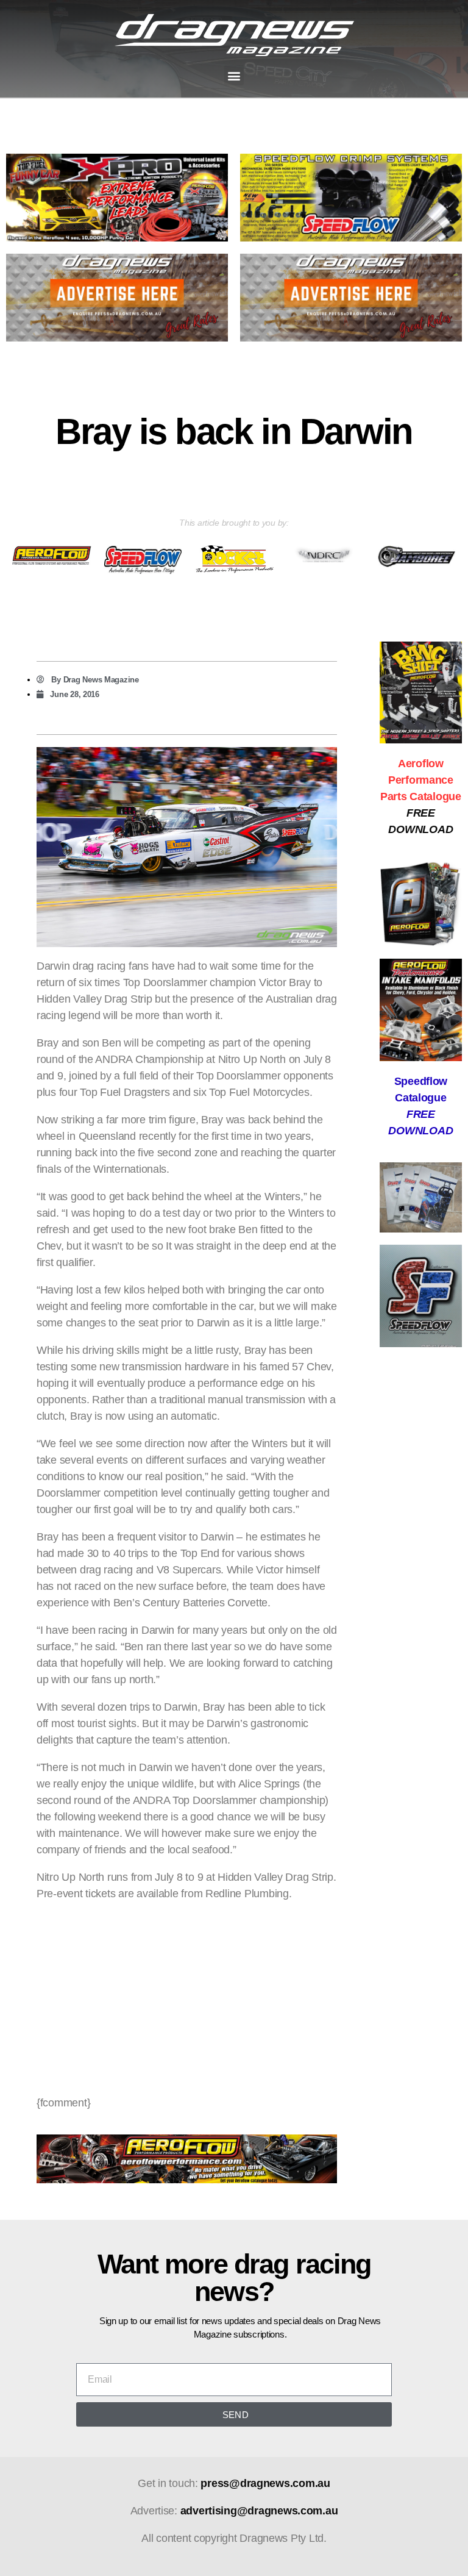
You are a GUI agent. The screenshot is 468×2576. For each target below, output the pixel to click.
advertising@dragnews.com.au (259, 2511)
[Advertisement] (187, 1998)
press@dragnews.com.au (265, 2483)
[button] (234, 75)
